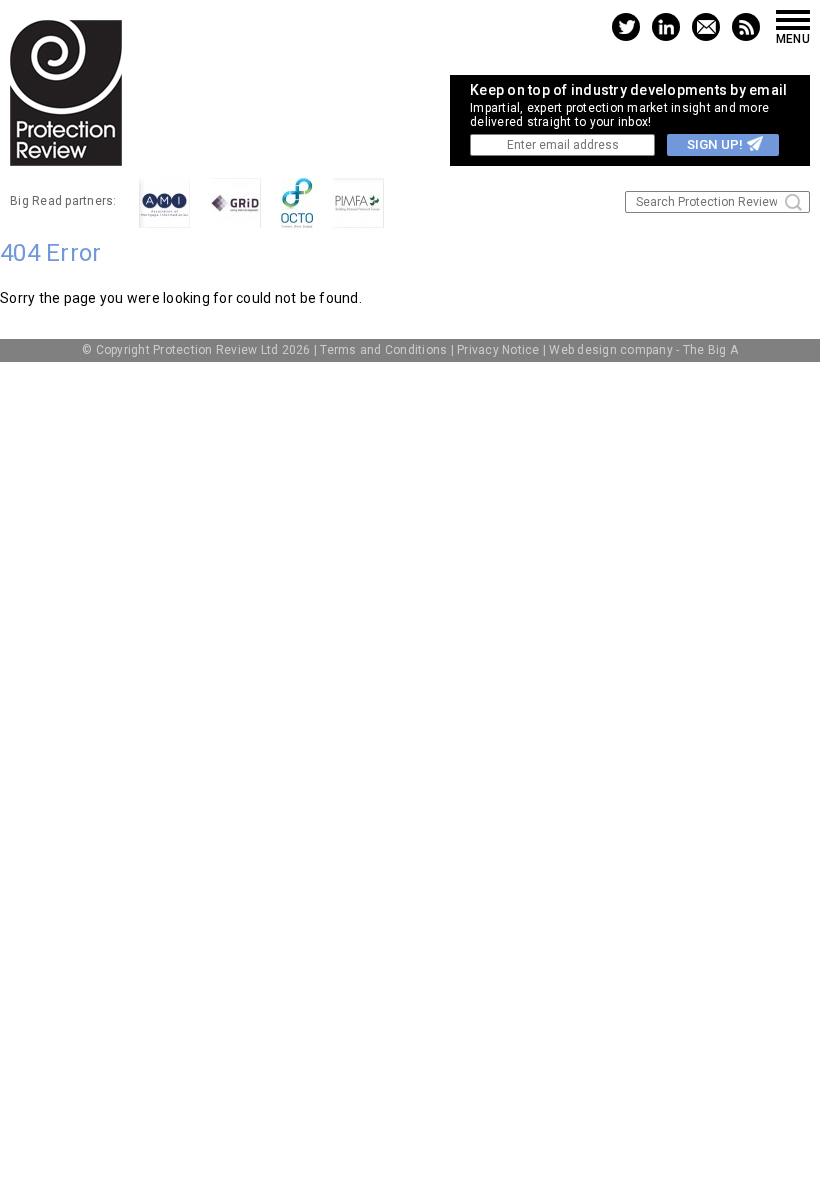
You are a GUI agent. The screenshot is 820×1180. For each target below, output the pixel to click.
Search (793, 202)
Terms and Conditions (383, 350)
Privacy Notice (498, 350)
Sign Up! (715, 144)
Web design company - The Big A (643, 350)
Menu (793, 38)
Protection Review (66, 93)
